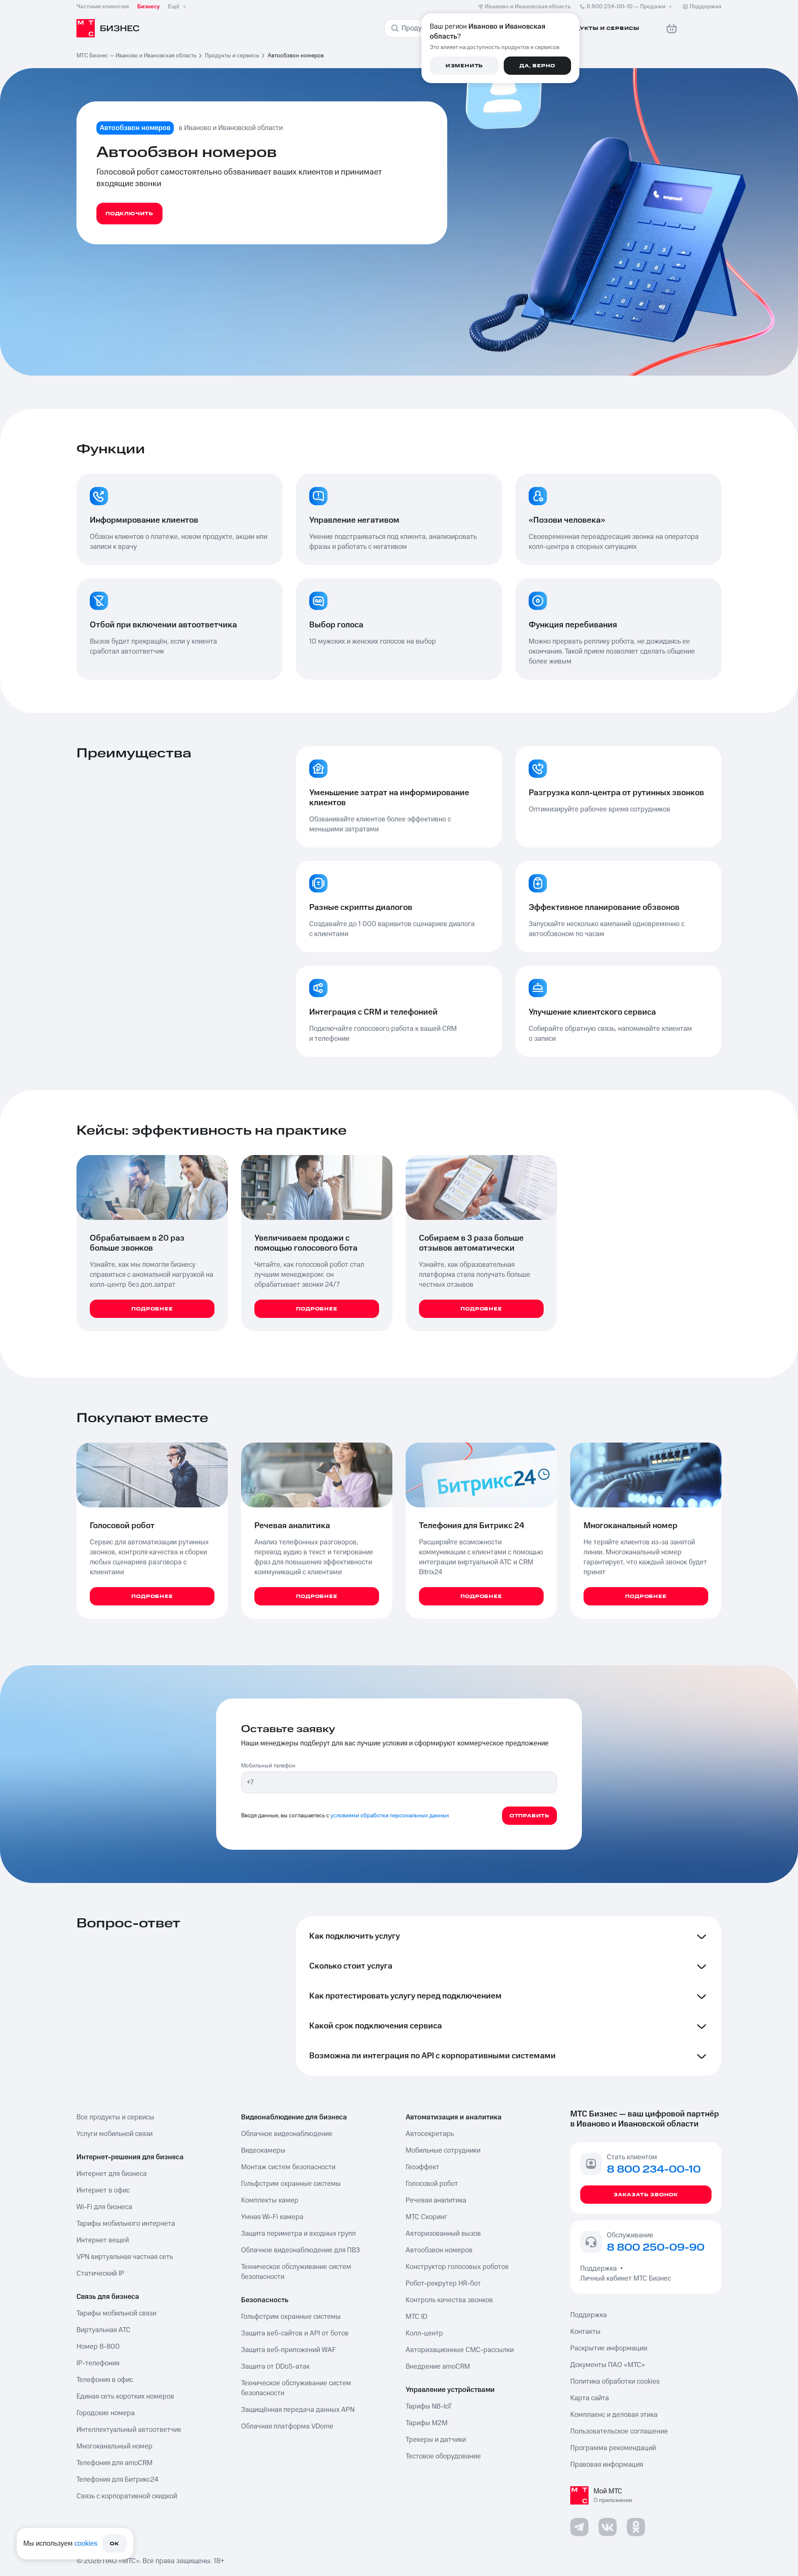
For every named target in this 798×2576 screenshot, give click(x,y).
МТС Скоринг (426, 2217)
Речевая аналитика (436, 2200)
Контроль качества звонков (449, 2300)
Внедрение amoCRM (438, 2367)
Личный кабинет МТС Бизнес (626, 2279)
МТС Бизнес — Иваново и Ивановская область (137, 56)
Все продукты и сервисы (115, 2117)
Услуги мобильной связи (115, 2134)
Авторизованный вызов (443, 2234)
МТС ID (416, 2317)
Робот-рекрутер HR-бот (443, 2283)
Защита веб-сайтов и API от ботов (295, 2333)
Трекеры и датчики (436, 2440)
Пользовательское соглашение (619, 2431)
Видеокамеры (263, 2151)
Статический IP (100, 2274)
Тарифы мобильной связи (116, 2313)
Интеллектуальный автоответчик (129, 2430)
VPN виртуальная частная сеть (125, 2257)
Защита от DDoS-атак (275, 2367)
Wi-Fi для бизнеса (104, 2207)
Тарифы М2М (427, 2423)
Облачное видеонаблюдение (287, 2134)
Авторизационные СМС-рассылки (460, 2350)
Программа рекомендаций (613, 2448)
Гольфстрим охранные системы (291, 2184)
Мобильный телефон (268, 1766)
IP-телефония (98, 2363)
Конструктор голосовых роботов (457, 2267)
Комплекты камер (270, 2200)
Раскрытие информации (609, 2348)
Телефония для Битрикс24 (117, 2480)
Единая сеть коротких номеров (125, 2397)
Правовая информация (607, 2465)
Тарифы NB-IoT (429, 2406)
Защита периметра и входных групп (298, 2234)
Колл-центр (424, 2333)
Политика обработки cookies (615, 2382)
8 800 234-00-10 (626, 7)
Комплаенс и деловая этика (614, 2415)
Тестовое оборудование (443, 2456)
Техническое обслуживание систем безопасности (296, 2272)
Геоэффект (422, 2167)
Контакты (585, 2332)
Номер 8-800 (98, 2347)
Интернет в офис (103, 2190)
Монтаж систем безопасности (288, 2167)
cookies (86, 2544)
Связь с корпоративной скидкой (127, 2496)
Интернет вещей (103, 2240)
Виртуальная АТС (103, 2330)
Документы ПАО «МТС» (608, 2365)
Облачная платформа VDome (287, 2426)
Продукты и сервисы (232, 56)
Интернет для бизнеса (112, 2174)
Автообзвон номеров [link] (296, 56)
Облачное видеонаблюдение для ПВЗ (300, 2250)
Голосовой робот (432, 2184)
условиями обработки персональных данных (390, 1816)
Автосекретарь (430, 2134)
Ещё (174, 7)
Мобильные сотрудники (443, 2151)
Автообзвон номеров (439, 2250)
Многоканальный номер (115, 2446)
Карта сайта (590, 2398)
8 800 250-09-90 (656, 2248)
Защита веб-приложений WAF (288, 2350)
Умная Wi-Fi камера (272, 2217)
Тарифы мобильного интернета (126, 2224)
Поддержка (600, 2269)
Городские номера (106, 2413)
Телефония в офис (105, 2380)
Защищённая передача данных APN (298, 2410)
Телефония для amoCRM (115, 2463)
